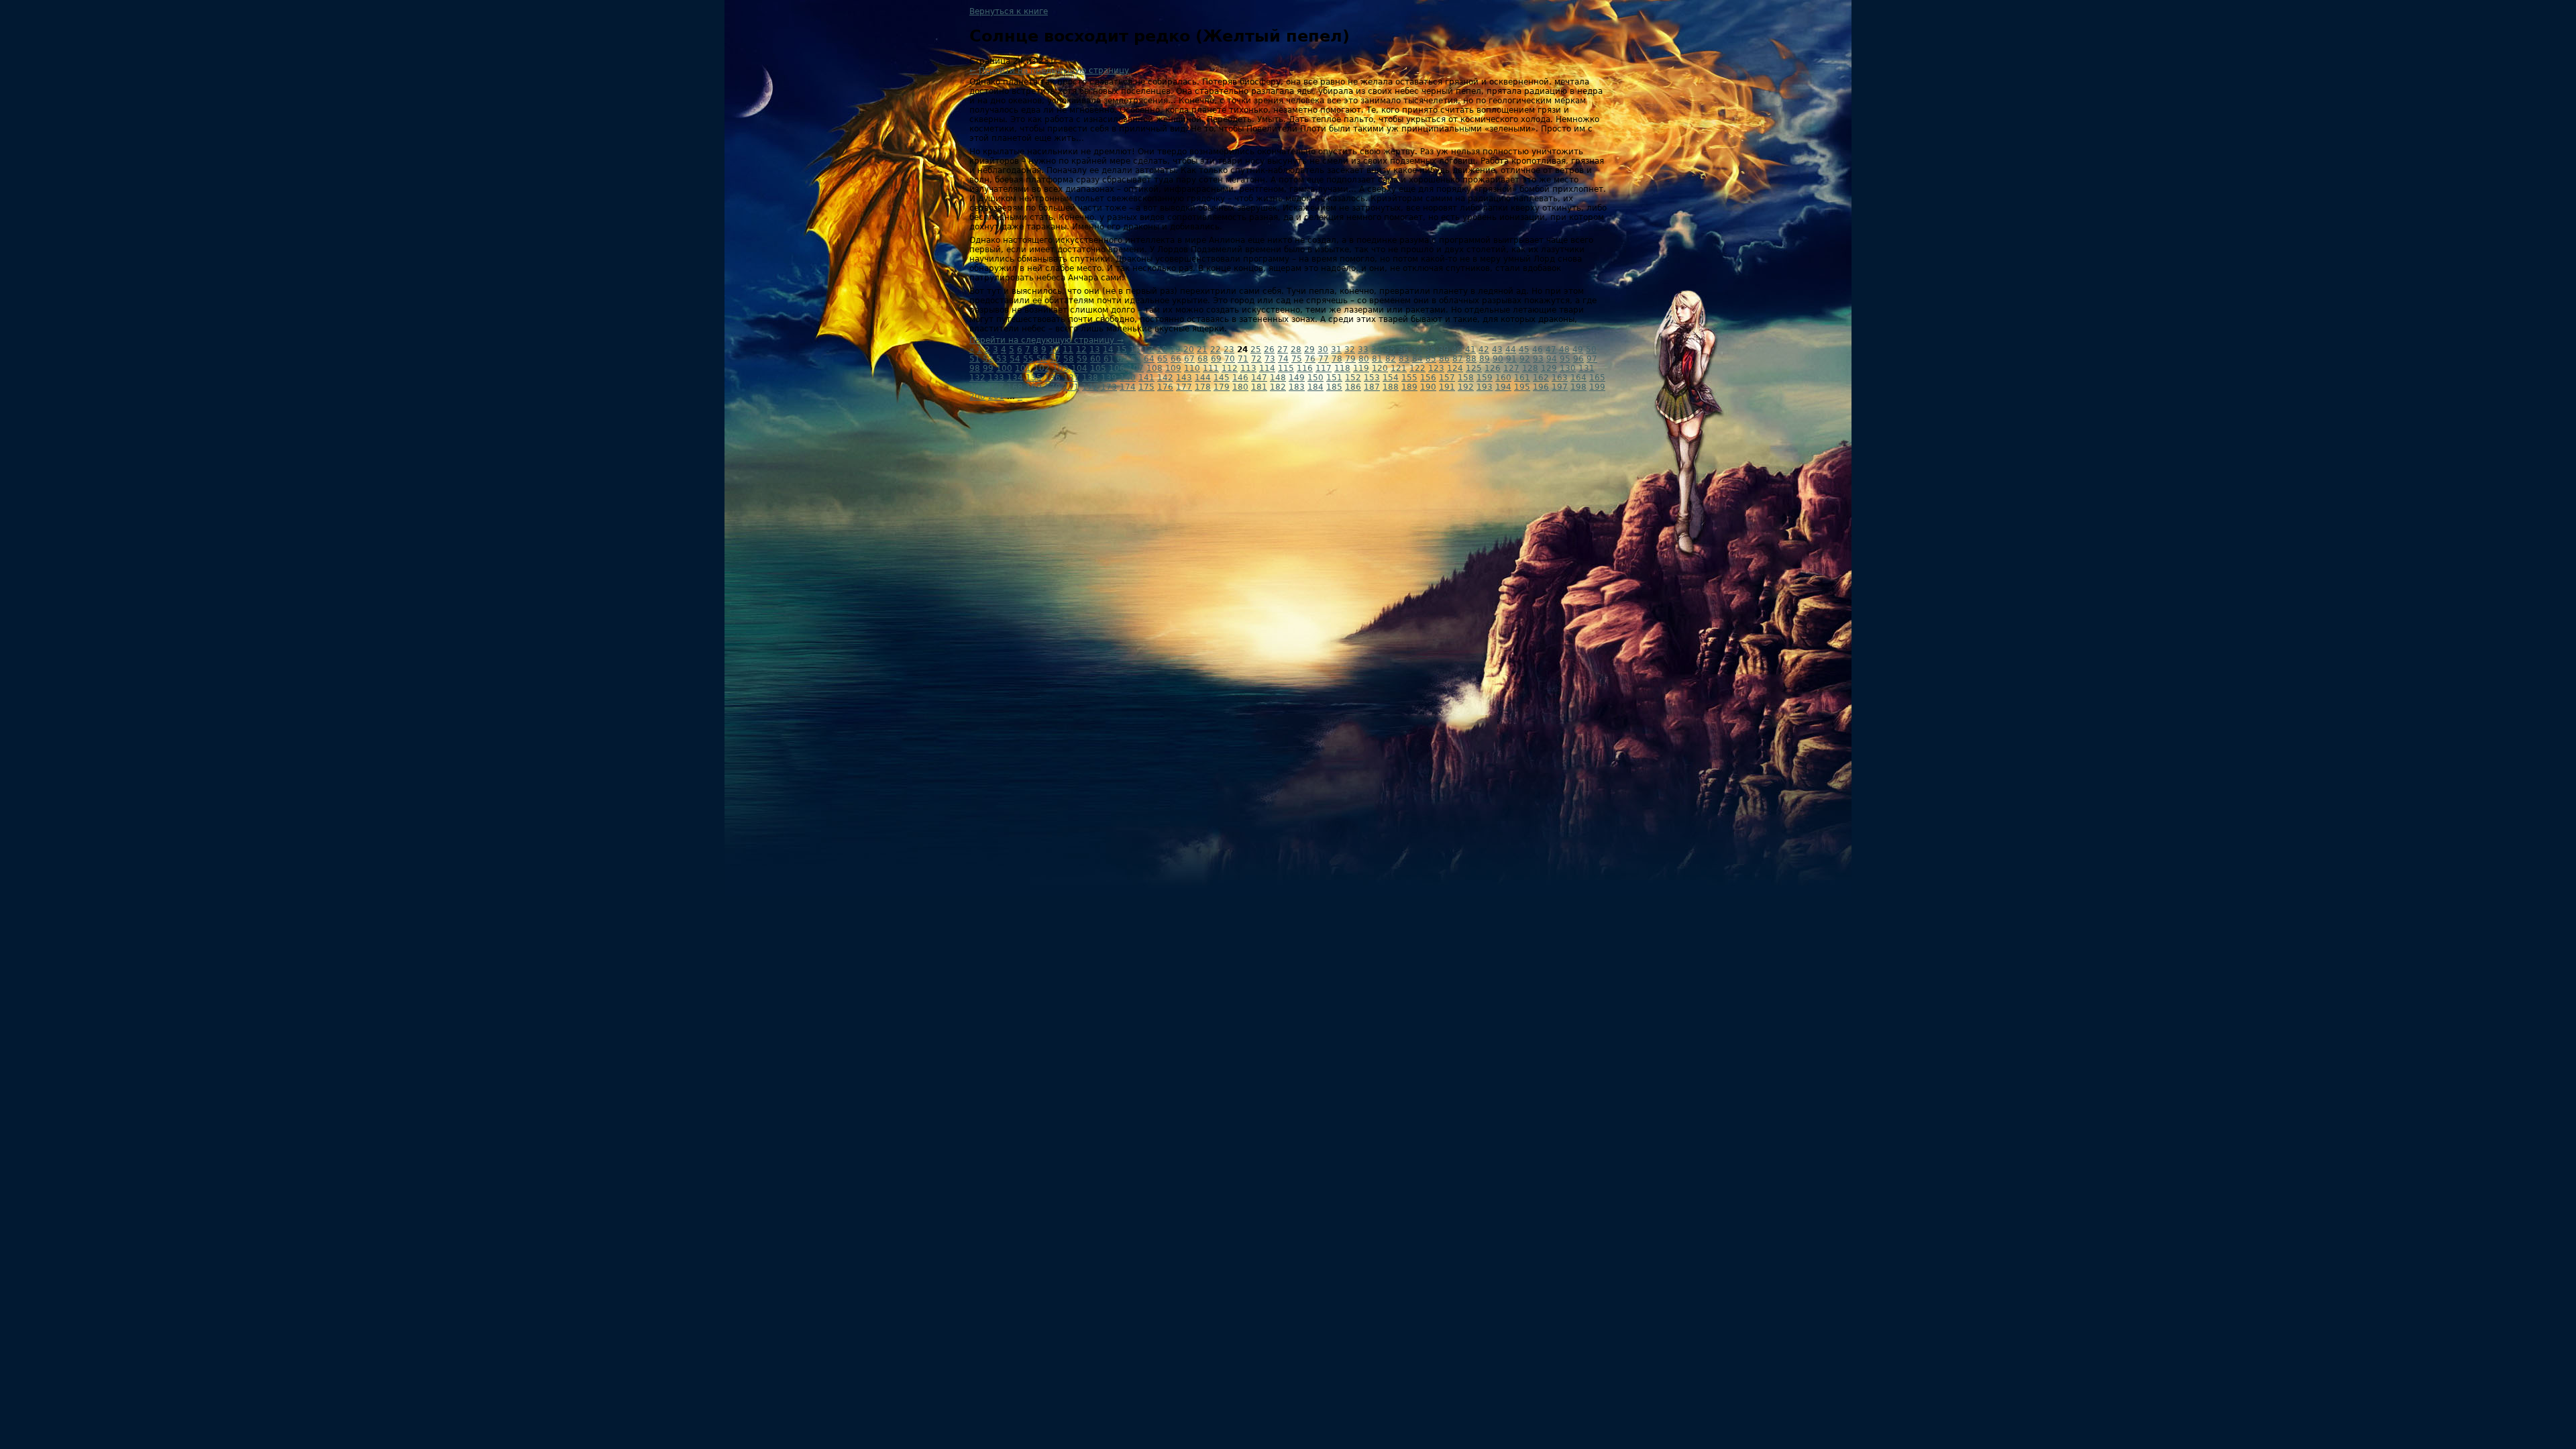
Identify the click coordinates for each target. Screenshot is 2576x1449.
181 (1259, 387)
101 (1023, 368)
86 (1444, 359)
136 (1053, 378)
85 (1431, 359)
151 (1334, 378)
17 (1148, 350)
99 (988, 368)
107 (1136, 368)
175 (1146, 387)
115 (1286, 368)
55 (1028, 359)
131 (1587, 368)
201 (996, 396)
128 (1530, 368)
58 (1069, 359)
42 (1484, 350)
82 (1391, 359)
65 (1163, 359)
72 (1256, 359)
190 (1428, 387)
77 (1324, 359)
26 (1269, 350)
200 (977, 396)
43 (1497, 350)
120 (1380, 368)
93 (1538, 359)
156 (1428, 378)
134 (1015, 378)
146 (1240, 378)
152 (1353, 378)
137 (1071, 378)
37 (1417, 350)
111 (1211, 368)
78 (1337, 359)
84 (1417, 359)
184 (1316, 387)
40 (1457, 350)
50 (1591, 350)
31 (1336, 350)
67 (1189, 359)
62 (1122, 359)
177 (1184, 387)
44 (1511, 350)
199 (1597, 387)
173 (1109, 387)
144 (1203, 378)
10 (1055, 350)
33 (1363, 350)
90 (1498, 359)
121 (1399, 368)
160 (1503, 378)
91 (1511, 359)
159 (1485, 378)
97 (1592, 359)
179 (1222, 387)
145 (1222, 378)
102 (1042, 368)
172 (1090, 387)
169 (1034, 387)
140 (1128, 378)
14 (1108, 350)
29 (1309, 350)
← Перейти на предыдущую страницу (1049, 70)
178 (1203, 387)
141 (1146, 378)
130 (1568, 368)
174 (1128, 387)
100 (1004, 368)
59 (1082, 359)
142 (1165, 378)
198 (1578, 387)
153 (1372, 378)
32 (1350, 350)
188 (1391, 387)
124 (1455, 368)
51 (975, 359)
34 (1377, 350)
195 (1522, 387)
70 (1230, 359)
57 (1055, 359)
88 (1471, 359)
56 (1042, 359)
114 (1267, 368)
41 (1470, 350)
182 (1278, 387)
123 (1436, 368)
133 (996, 378)
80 (1364, 359)
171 (1071, 387)
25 (1256, 350)
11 (1068, 350)
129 (1549, 368)
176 (1165, 387)
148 (1278, 378)
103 (1061, 368)
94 (1552, 359)
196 (1541, 387)
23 (1229, 350)
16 (1135, 350)
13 (1095, 350)
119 (1361, 368)
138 (1090, 378)
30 (1323, 350)
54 (1015, 359)
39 (1444, 350)
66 (1176, 359)
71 (1243, 359)
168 (1015, 387)
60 (1095, 359)
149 (1297, 378)
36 (1403, 350)
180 (1240, 387)
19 (1175, 350)
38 (1430, 350)
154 (1391, 378)
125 (1474, 368)
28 (1296, 350)
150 (1316, 378)
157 (1447, 378)
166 (977, 387)
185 (1334, 387)
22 (1216, 350)
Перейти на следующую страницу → (1046, 340)
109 (1173, 368)
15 (1122, 350)
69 (1216, 359)
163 (1560, 378)
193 (1485, 387)
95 (1565, 359)
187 (1372, 387)
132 (977, 378)
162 (1541, 378)
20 (1189, 350)
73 (1270, 359)
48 (1564, 350)
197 (1560, 387)
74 (1283, 359)
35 (1390, 350)
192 (1466, 387)
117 (1324, 368)
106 (1117, 368)
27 (1283, 350)
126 (1493, 368)
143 (1184, 378)
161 (1522, 378)
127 (1511, 368)
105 (1098, 368)
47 (1551, 350)
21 (1202, 350)
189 (1409, 387)
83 (1404, 359)
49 (1578, 350)
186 (1353, 387)
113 (1248, 368)
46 (1538, 350)
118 (1342, 368)
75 (1297, 359)
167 (996, 387)
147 (1259, 378)
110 (1192, 368)
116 (1305, 368)
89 (1485, 359)
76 (1310, 359)
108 (1155, 368)
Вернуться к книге (1009, 11)
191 (1447, 387)
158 (1466, 378)
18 (1162, 350)
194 (1503, 387)
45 (1524, 350)
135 (1034, 378)
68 (1203, 359)
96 (1578, 359)
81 (1377, 359)
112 (1230, 368)
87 (1458, 359)
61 (1109, 359)
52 (988, 359)
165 (1597, 378)
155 (1409, 378)
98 (975, 368)
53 (1002, 359)
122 (1417, 368)
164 (1578, 378)
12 (1081, 350)
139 (1109, 378)
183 (1297, 387)
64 (1149, 359)
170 (1053, 387)
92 (1525, 359)
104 (1079, 368)
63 (1136, 359)
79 (1350, 359)
